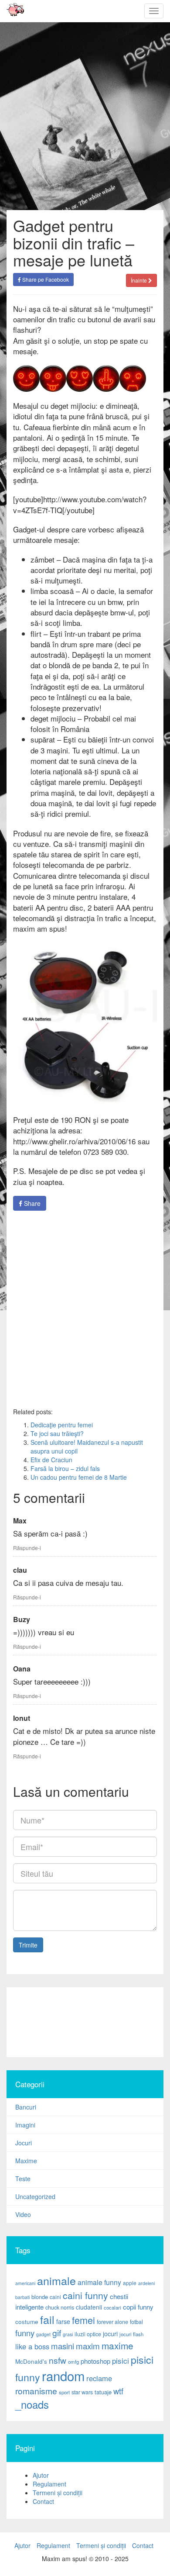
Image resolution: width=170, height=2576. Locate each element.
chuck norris (60, 2307)
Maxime (26, 2161)
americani (25, 2283)
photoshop (95, 2361)
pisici (121, 2360)
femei (83, 2320)
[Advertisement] (85, 1309)
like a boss (32, 2346)
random (63, 2376)
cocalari (112, 2307)
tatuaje (103, 2392)
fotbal (136, 2322)
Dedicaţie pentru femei (62, 1425)
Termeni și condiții (58, 2493)
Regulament (49, 2484)
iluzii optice (88, 2334)
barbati (22, 2297)
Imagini (25, 2125)
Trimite (28, 1945)
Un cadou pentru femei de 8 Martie (79, 1477)
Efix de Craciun (51, 1460)
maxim (88, 2346)
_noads (32, 2404)
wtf (118, 2391)
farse (63, 2321)
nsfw (58, 2360)
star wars (82, 2392)
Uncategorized (35, 2196)
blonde (40, 2297)
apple (130, 2283)
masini (63, 2346)
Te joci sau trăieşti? (57, 1433)
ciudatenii (89, 2307)
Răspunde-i (27, 1548)
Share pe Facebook (45, 279)
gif (57, 2333)
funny (25, 2333)
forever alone (112, 2322)
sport (64, 2392)
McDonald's (31, 2361)
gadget (43, 2334)
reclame (99, 2378)
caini (55, 2297)
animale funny (99, 2282)
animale (56, 2280)
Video (23, 2214)
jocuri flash (131, 2334)
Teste (23, 2179)
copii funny (138, 2307)
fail (47, 2319)
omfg (73, 2362)
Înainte (139, 280)
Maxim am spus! (12, 11)
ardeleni (146, 2283)
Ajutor (41, 2475)
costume (27, 2322)
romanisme (36, 2391)
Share (31, 1203)
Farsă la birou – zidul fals (65, 1468)
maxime (117, 2345)
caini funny (85, 2295)
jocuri (110, 2334)
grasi (68, 2334)
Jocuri (24, 2143)
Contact (43, 2501)
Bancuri (26, 2107)
